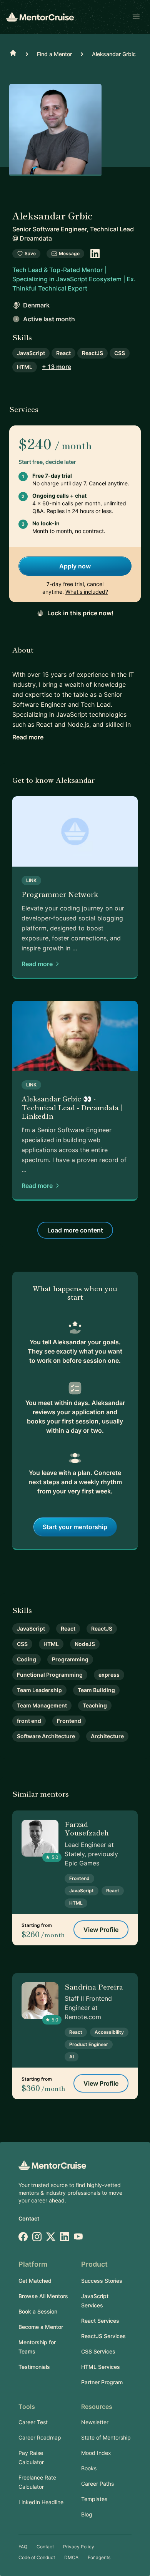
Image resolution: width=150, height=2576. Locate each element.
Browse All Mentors (43, 2296)
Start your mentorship (75, 1527)
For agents (99, 2557)
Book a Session (38, 2311)
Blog (87, 2514)
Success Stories (102, 2281)
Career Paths (97, 2484)
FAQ (23, 2547)
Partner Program (102, 2382)
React (63, 353)
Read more (28, 737)
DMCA (71, 2557)
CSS (120, 353)
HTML (25, 367)
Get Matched (35, 2281)
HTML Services (101, 2367)
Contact (29, 2218)
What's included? (87, 592)
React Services (100, 2321)
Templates (94, 2499)
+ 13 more (57, 367)
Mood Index (96, 2453)
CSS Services (98, 2351)
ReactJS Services (103, 2336)
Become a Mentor (41, 2327)
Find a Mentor (54, 54)
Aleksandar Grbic (114, 54)
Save (30, 253)
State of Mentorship (106, 2437)
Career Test (33, 2422)
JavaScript (31, 353)
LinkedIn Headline (41, 2502)
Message (69, 253)
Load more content (75, 1230)
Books (89, 2468)
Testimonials (34, 2367)
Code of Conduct (37, 2557)
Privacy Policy (79, 2547)
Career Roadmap (40, 2437)
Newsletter (95, 2422)
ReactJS (92, 353)
